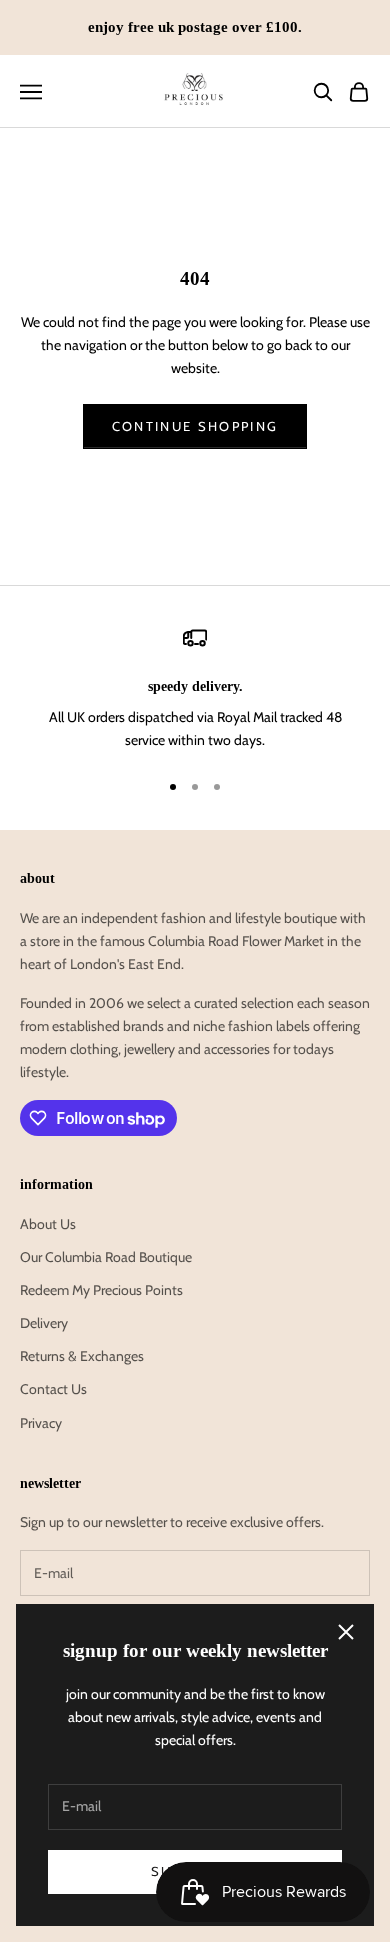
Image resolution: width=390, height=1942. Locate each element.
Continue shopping (195, 426)
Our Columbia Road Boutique (106, 1257)
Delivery (44, 1323)
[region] (195, 689)
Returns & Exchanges (82, 1356)
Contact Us (53, 1389)
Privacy (41, 1423)
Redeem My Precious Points (101, 1290)
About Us (48, 1224)
